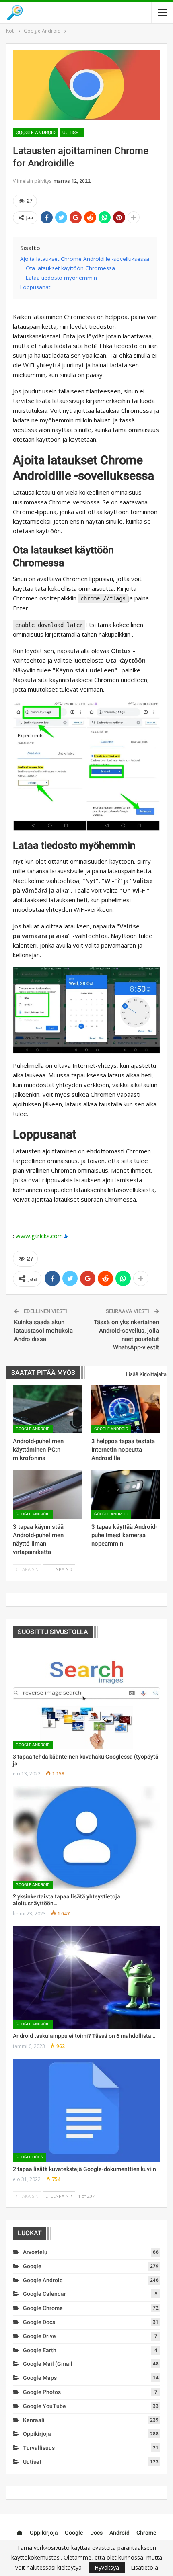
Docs (96, 2533)
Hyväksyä (107, 2567)
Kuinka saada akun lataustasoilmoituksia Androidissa (43, 1331)
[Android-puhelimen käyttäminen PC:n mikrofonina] (47, 1409)
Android (119, 2533)
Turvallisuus (39, 2448)
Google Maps (40, 2378)
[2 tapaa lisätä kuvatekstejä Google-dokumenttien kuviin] (86, 2110)
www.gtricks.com (39, 1236)
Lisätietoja (144, 2568)
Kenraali (34, 2420)
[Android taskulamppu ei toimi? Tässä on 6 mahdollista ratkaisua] (86, 1977)
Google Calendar (44, 2294)
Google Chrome (43, 2308)
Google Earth (40, 2350)
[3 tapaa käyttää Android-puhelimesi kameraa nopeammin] (126, 1495)
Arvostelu (35, 2252)
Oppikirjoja (37, 2434)
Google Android (36, 133)
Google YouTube (44, 2406)
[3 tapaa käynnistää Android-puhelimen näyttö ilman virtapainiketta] (47, 1495)
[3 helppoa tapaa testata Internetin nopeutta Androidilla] (126, 1409)
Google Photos (42, 2392)
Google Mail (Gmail (48, 2364)
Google (32, 2266)
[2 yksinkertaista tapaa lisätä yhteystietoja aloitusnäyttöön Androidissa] (86, 1837)
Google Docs (29, 2157)
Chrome (146, 2533)
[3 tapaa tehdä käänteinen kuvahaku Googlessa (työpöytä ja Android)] (86, 1698)
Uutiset (72, 133)
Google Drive (39, 2336)
